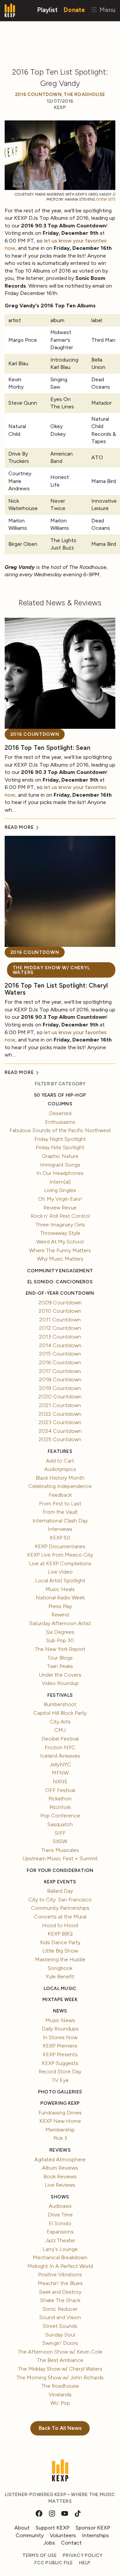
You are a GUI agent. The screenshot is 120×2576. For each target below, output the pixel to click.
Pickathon (60, 1799)
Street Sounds (60, 2326)
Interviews (60, 1529)
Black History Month (60, 1478)
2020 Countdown (60, 1397)
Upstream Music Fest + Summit (60, 1858)
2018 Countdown (60, 1379)
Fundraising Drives (60, 2113)
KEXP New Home (60, 2121)
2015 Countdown (60, 1354)
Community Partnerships (60, 1908)
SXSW (60, 1841)
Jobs (49, 2543)
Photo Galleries (60, 2092)
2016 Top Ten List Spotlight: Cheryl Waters (56, 989)
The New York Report (60, 1649)
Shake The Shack (60, 2300)
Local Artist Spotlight (60, 1580)
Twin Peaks (60, 1666)
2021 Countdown (60, 1405)
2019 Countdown (60, 1388)
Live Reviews (60, 2185)
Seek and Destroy (60, 2292)
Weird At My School (60, 1242)
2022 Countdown (60, 1414)
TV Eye (60, 2080)
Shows (60, 2197)
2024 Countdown (60, 1431)
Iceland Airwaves (60, 1756)
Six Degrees (60, 1632)
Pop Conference (60, 1816)
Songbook (60, 1968)
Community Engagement (60, 1271)
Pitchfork (60, 1807)
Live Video (60, 1572)
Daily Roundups (60, 2029)
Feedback (60, 1495)
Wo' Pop (60, 2403)
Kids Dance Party (60, 1942)
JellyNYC (60, 1764)
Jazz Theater (60, 2240)
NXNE (60, 1781)
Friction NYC (60, 1747)
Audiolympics (60, 1469)
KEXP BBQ (60, 1934)
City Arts (60, 1722)
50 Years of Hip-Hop (60, 1095)
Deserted (60, 1113)
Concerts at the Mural (60, 1917)
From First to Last (60, 1504)
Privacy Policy (82, 2555)
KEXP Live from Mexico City (60, 1555)
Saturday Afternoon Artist (60, 1623)
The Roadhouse (84, 94)
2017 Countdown (60, 1371)
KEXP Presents (60, 2054)
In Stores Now (60, 2037)
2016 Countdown (38, 94)
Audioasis (60, 2206)
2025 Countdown (60, 1439)
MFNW (60, 1773)
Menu (106, 10)
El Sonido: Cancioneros (60, 1282)
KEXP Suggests (60, 2063)
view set (106, 200)
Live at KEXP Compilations (60, 1563)
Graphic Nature (60, 1156)
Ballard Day (60, 1891)
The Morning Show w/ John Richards (60, 2377)
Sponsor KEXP (93, 2528)
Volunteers (63, 2535)
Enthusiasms (60, 1122)
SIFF (60, 1833)
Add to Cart (60, 1461)
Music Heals (60, 1589)
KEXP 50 (60, 1538)
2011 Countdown (60, 1320)
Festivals (60, 1695)
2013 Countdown (60, 1337)
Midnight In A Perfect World (60, 2266)
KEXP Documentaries (60, 1546)
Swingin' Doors (60, 2343)
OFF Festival (60, 1790)
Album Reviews (60, 2168)
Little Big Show (60, 1951)
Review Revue (60, 1208)
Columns (60, 1104)
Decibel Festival (60, 1739)
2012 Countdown (60, 1328)
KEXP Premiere (60, 2046)
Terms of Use (40, 2555)
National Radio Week (60, 1598)
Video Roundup (60, 1683)
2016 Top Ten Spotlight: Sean (47, 748)
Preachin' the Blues (60, 2283)
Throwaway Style (60, 1233)
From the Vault (60, 1512)
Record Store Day (60, 2071)
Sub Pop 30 (60, 1640)
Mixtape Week (60, 2000)
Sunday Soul (60, 2335)
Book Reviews (60, 2176)
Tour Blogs (60, 1658)
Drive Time (60, 2215)
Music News (60, 2020)
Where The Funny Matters (60, 1250)
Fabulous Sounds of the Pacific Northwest (60, 1130)
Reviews (60, 2150)
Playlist (47, 10)
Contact (71, 2543)
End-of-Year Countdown (60, 1293)
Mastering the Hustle (60, 1959)
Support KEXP (53, 2528)
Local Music (60, 1989)
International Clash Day (60, 1521)
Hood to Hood (60, 1925)
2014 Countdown (60, 1345)
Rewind (60, 1615)
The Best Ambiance (60, 2360)
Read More (20, 827)
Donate (74, 10)
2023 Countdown (60, 1422)
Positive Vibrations (60, 2274)
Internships (95, 2535)
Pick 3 (60, 2138)
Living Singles (60, 1190)
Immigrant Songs (60, 1165)
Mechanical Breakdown (60, 2257)
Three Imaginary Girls (60, 1225)
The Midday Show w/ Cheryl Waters (51, 970)
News (60, 2011)
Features (60, 1451)
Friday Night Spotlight (60, 1139)
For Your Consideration (60, 1870)
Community (30, 2535)
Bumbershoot (60, 1704)
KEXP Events (60, 1882)
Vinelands (60, 2395)
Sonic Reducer (60, 2309)
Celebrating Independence (60, 1486)
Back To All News (60, 2428)
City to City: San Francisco (60, 1900)
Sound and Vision (60, 2317)
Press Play (60, 1606)
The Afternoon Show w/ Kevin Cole (60, 2352)
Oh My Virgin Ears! (60, 1199)
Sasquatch (60, 1824)
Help (85, 2563)
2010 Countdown (60, 1311)
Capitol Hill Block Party (60, 1713)
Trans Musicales (60, 1850)
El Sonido (60, 2223)
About (22, 2528)
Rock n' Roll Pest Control (60, 1216)
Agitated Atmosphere (60, 2159)
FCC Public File (54, 2563)
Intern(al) (60, 1182)
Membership (60, 2130)
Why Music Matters (60, 1259)
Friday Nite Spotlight (60, 1147)
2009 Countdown (60, 1303)
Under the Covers (60, 1675)
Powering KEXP (60, 2103)
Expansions (60, 2232)
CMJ (60, 1730)
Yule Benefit (60, 1976)
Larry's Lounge (60, 2249)
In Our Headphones (60, 1173)
